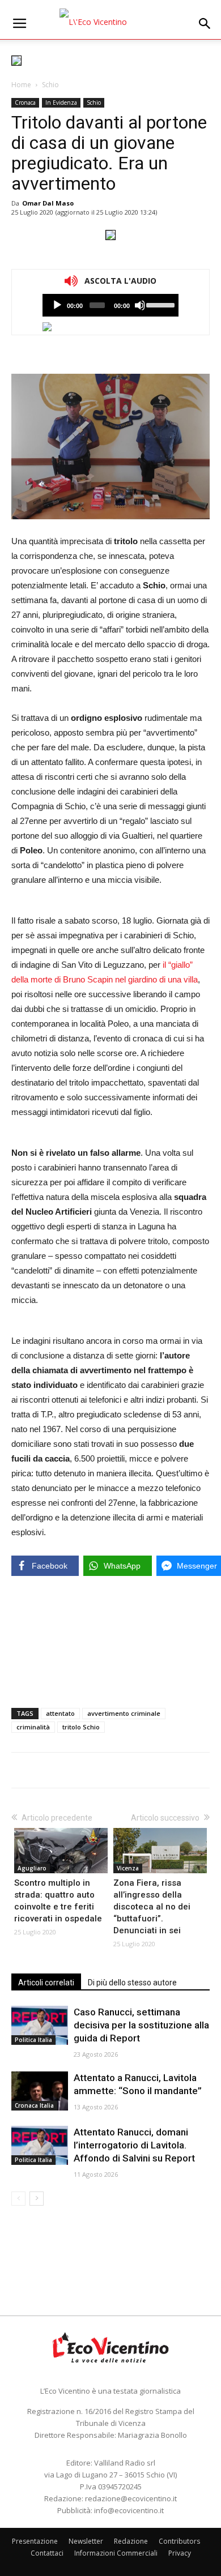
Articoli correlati (46, 1983)
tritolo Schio (81, 1727)
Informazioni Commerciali (116, 2553)
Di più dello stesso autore (132, 1983)
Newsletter (86, 2541)
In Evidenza (61, 102)
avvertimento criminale (124, 1713)
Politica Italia (33, 2040)
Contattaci (47, 2553)
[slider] (160, 304)
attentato (60, 1713)
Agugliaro (32, 1868)
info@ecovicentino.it (129, 2510)
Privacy (180, 2553)
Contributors (179, 2541)
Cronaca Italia (34, 2105)
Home (21, 85)
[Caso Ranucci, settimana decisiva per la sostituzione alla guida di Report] (40, 2025)
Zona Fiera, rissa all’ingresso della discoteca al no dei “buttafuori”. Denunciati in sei (152, 1907)
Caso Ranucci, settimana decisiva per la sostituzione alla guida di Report (141, 2025)
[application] (110, 305)
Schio (50, 85)
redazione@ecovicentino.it (131, 2498)
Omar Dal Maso (48, 203)
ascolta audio (57, 305)
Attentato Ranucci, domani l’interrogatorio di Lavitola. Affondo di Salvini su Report (134, 2145)
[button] (205, 24)
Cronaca (25, 102)
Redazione (131, 2541)
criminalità (33, 1727)
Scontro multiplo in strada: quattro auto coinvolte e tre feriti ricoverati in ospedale (58, 1901)
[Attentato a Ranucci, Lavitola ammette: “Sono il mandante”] (40, 2091)
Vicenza (128, 1868)
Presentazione (35, 2541)
